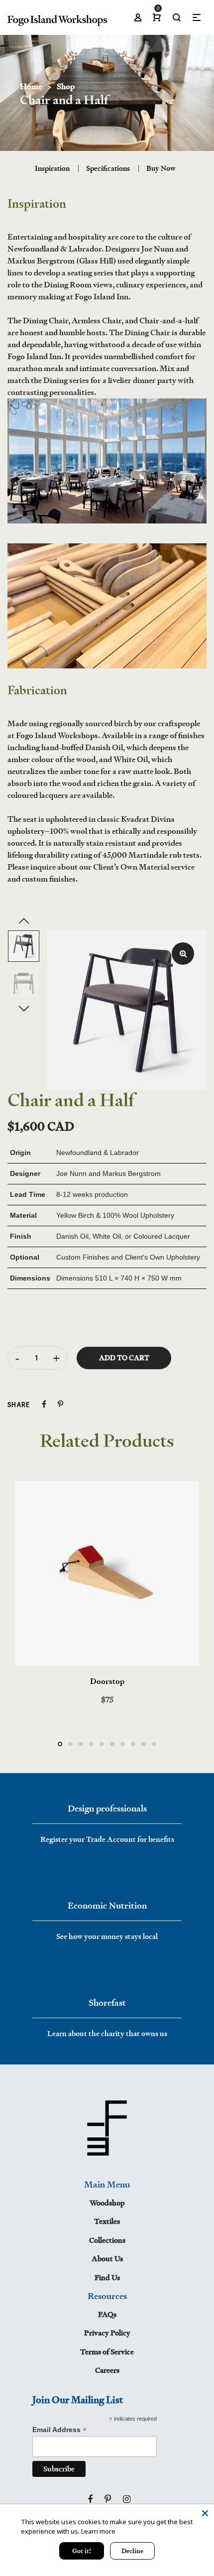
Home (31, 86)
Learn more (98, 2531)
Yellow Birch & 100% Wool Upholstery (115, 1215)
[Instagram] (127, 2499)
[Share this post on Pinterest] (60, 1404)
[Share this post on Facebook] (44, 1404)
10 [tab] (154, 1744)
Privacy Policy (107, 2333)
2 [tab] (70, 1744)
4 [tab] (91, 1744)
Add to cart (124, 1358)
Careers (107, 2370)
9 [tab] (144, 1744)
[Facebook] (90, 2499)
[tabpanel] (107, 1593)
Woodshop (107, 2203)
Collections (107, 2240)
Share (19, 1405)
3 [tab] (81, 1744)
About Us (107, 2258)
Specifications (108, 168)
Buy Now (161, 168)
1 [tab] (60, 1744)
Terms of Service (107, 2352)
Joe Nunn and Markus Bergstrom (108, 1173)
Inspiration (52, 168)
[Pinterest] (108, 2499)
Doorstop (107, 1681)
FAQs (107, 2314)
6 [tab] (112, 1744)
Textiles (107, 2221)
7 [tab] (123, 1744)
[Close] (205, 2513)
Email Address (59, 2430)
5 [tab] (102, 1744)
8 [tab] (133, 1744)
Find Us (107, 2277)
